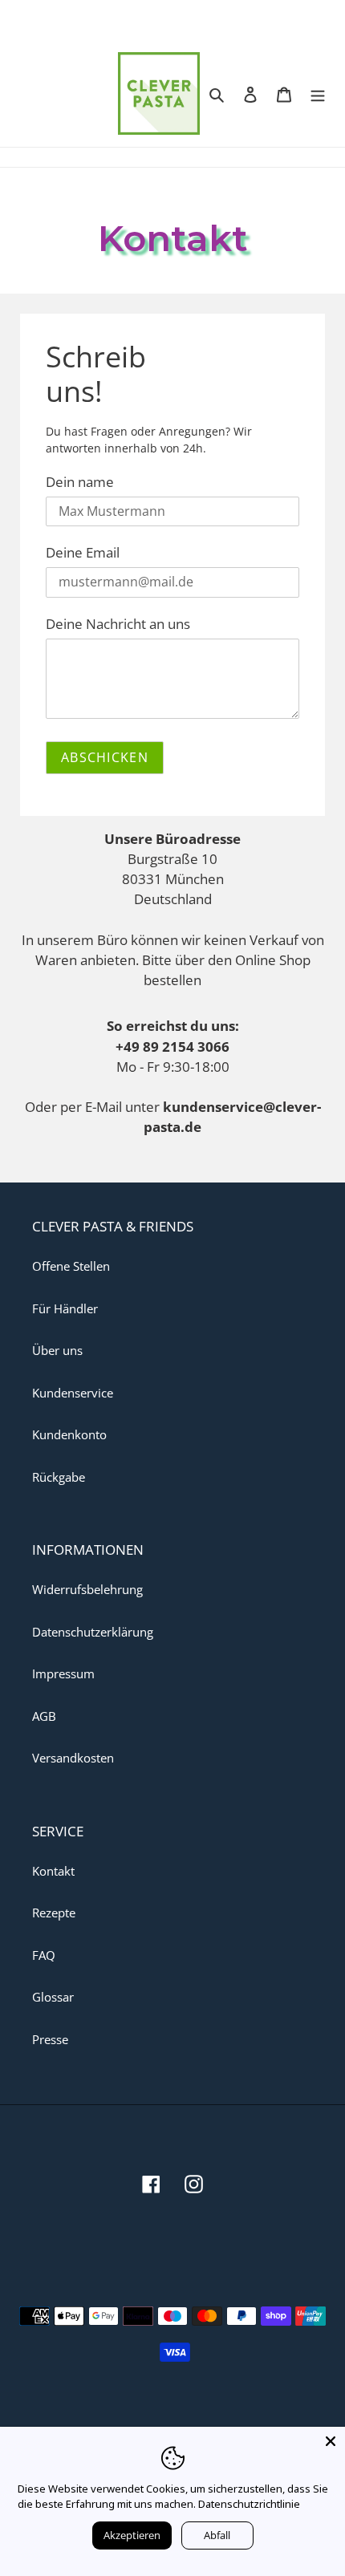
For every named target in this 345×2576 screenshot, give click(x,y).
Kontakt (53, 1871)
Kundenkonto (69, 1434)
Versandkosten (73, 1758)
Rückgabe (59, 1477)
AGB (44, 1716)
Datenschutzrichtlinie (249, 2504)
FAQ (44, 1955)
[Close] (331, 2441)
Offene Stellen (71, 1266)
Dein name (80, 481)
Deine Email (83, 552)
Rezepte (54, 1913)
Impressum (63, 1673)
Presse (50, 2039)
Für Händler (65, 1308)
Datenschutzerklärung (93, 1632)
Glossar (53, 1997)
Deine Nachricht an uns (118, 623)
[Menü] (318, 93)
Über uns (57, 1350)
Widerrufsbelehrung (87, 1589)
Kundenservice (73, 1393)
